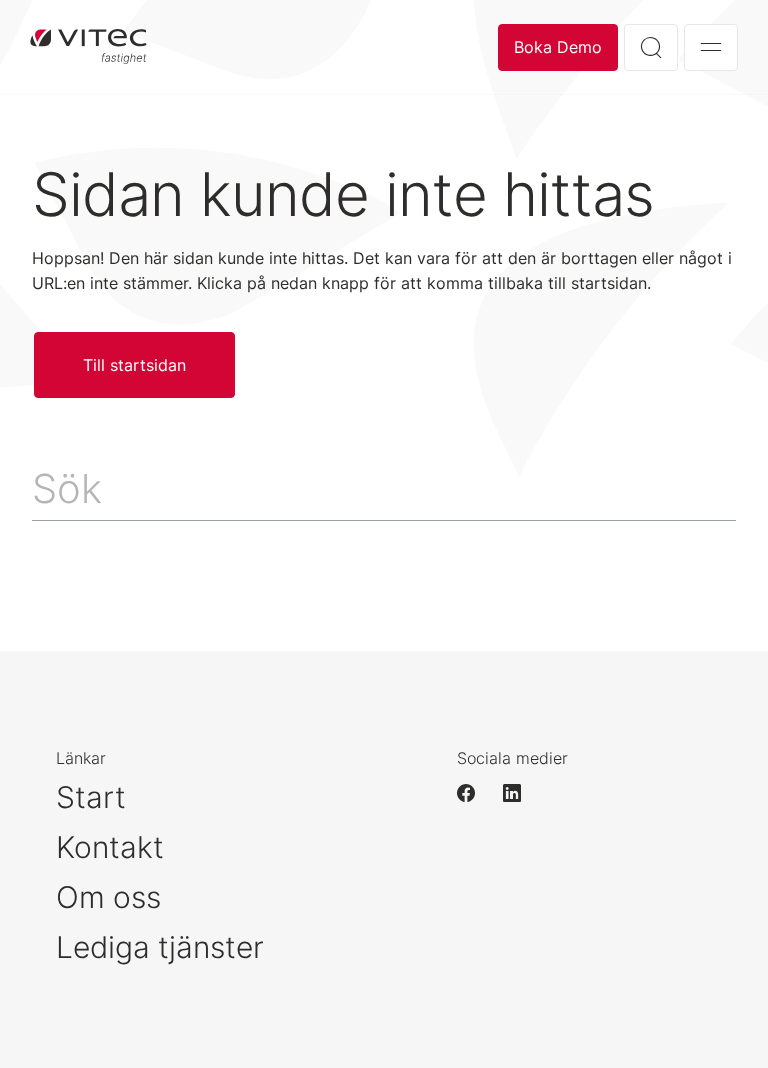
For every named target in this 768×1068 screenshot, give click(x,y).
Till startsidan (134, 365)
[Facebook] (475, 793)
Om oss (108, 897)
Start (91, 797)
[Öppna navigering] (711, 47)
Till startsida (88, 47)
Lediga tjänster (160, 947)
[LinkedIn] (521, 793)
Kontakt (110, 847)
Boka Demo (558, 47)
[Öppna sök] (651, 47)
